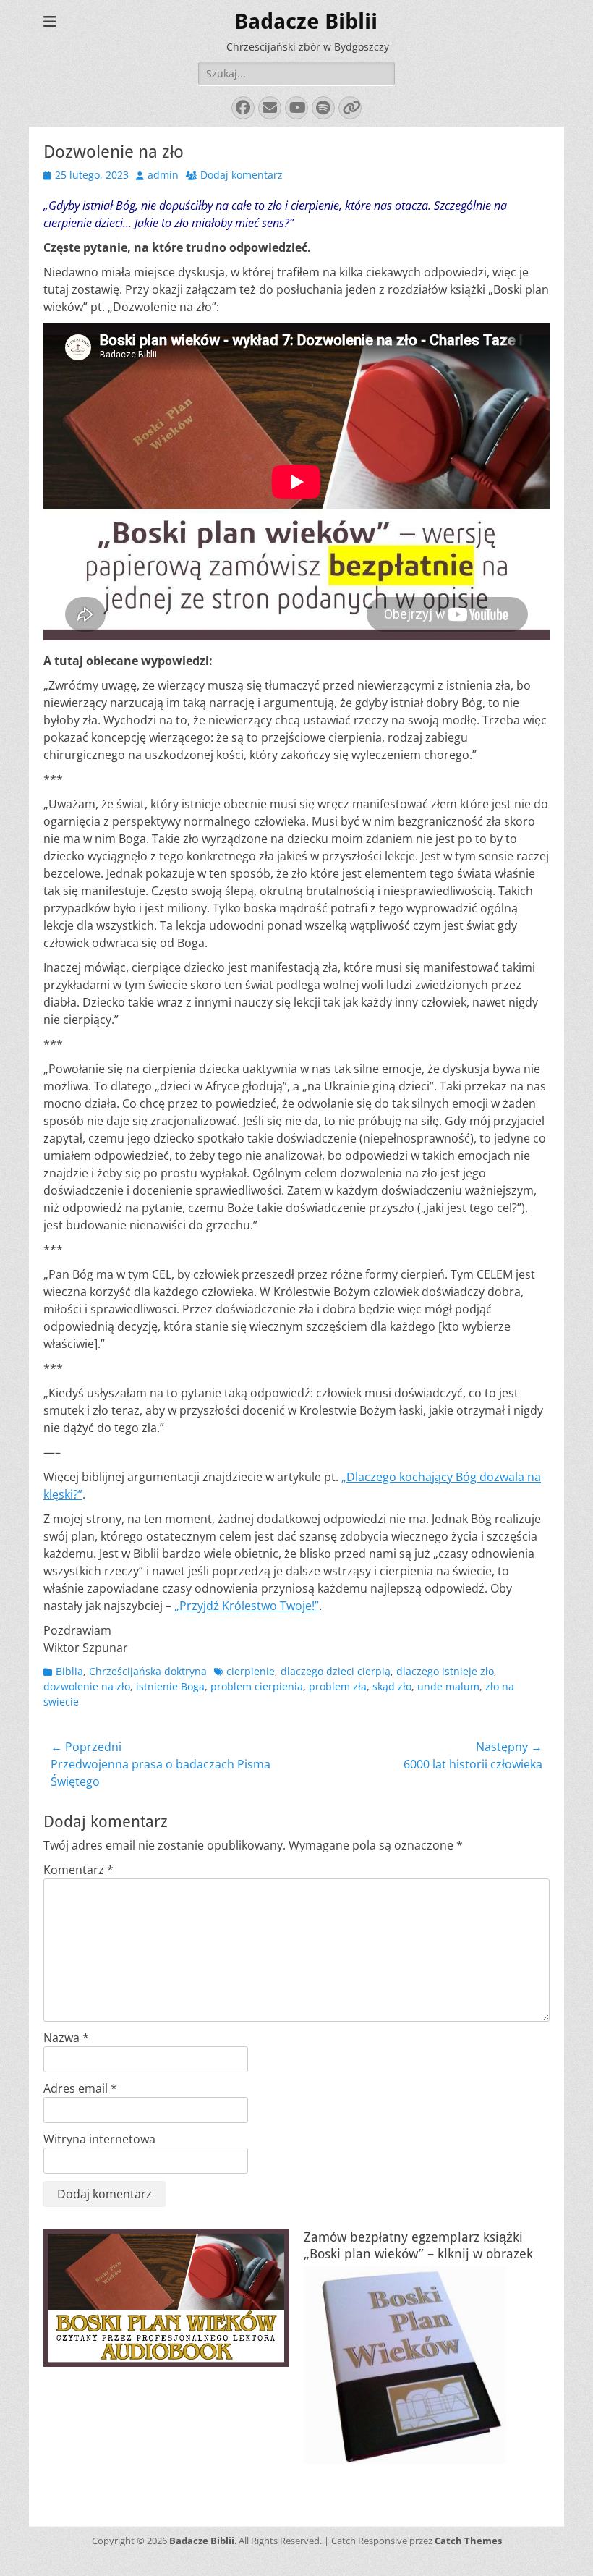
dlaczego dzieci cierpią (336, 1671)
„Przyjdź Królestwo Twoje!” (247, 1606)
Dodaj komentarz (242, 175)
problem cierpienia (257, 1686)
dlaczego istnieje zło (445, 1671)
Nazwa (66, 2038)
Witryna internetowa (99, 2139)
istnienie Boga (170, 1686)
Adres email (80, 2088)
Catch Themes (468, 2541)
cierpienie (251, 1671)
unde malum (448, 1686)
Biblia (69, 1671)
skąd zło (392, 1686)
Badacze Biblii (306, 21)
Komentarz (78, 1870)
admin (163, 175)
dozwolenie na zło (87, 1686)
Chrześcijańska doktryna (148, 1671)
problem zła (338, 1686)
